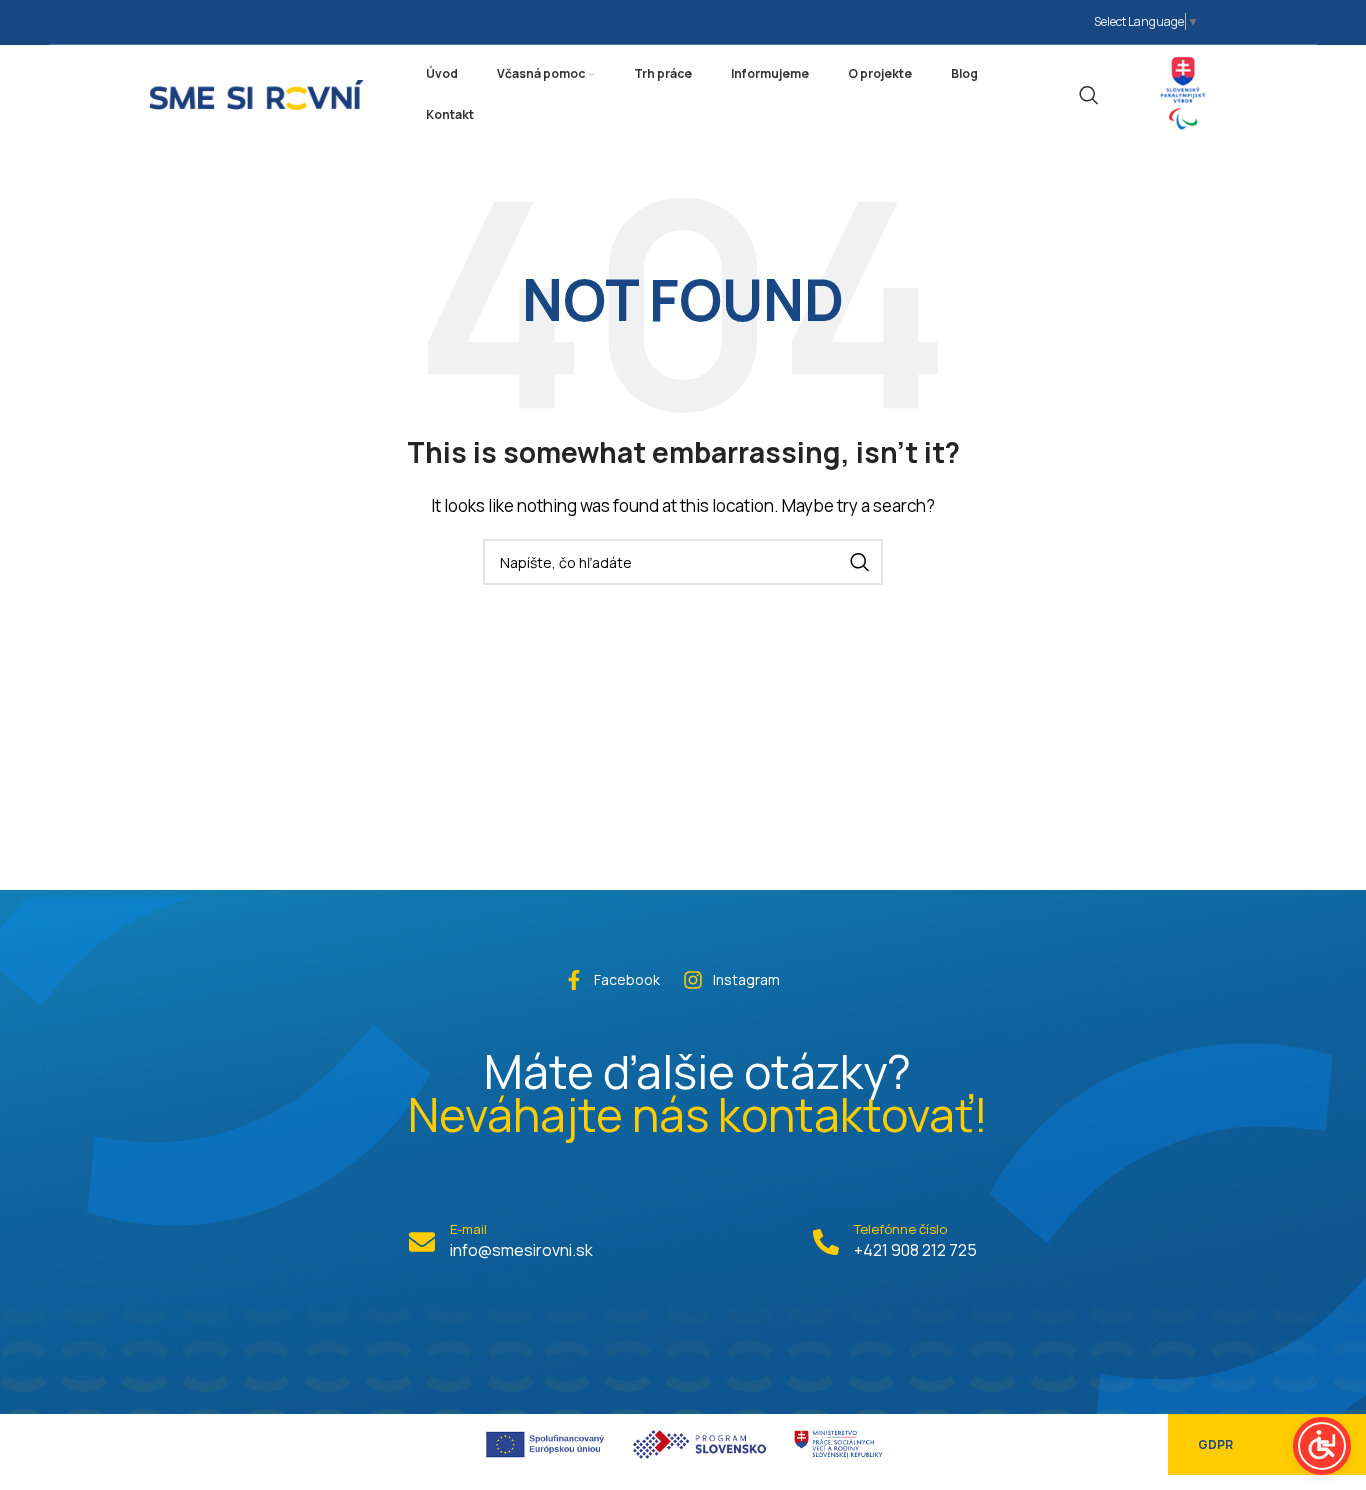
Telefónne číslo (900, 1229)
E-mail (468, 1229)
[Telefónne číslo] (826, 1242)
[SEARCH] (860, 562)
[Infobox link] (1183, 94)
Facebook (627, 979)
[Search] (1089, 95)
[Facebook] (574, 980)
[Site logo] (256, 93)
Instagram (746, 979)
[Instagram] (693, 980)
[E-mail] (422, 1242)
